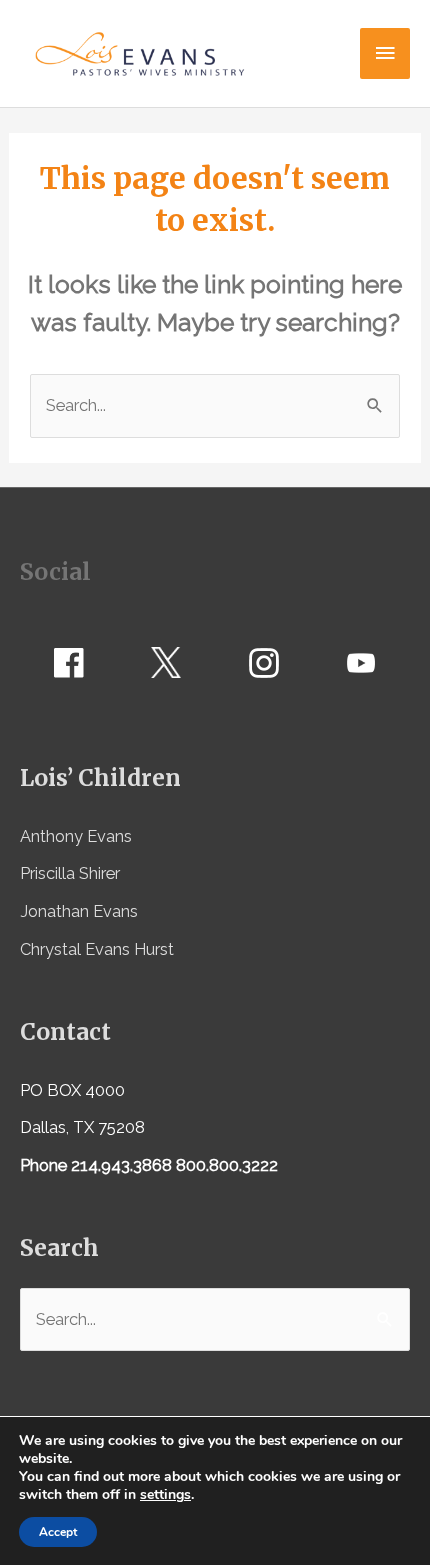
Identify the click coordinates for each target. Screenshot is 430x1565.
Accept (58, 1532)
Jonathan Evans (79, 911)
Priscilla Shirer (70, 873)
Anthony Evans (76, 836)
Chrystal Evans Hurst (97, 949)
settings (165, 1495)
